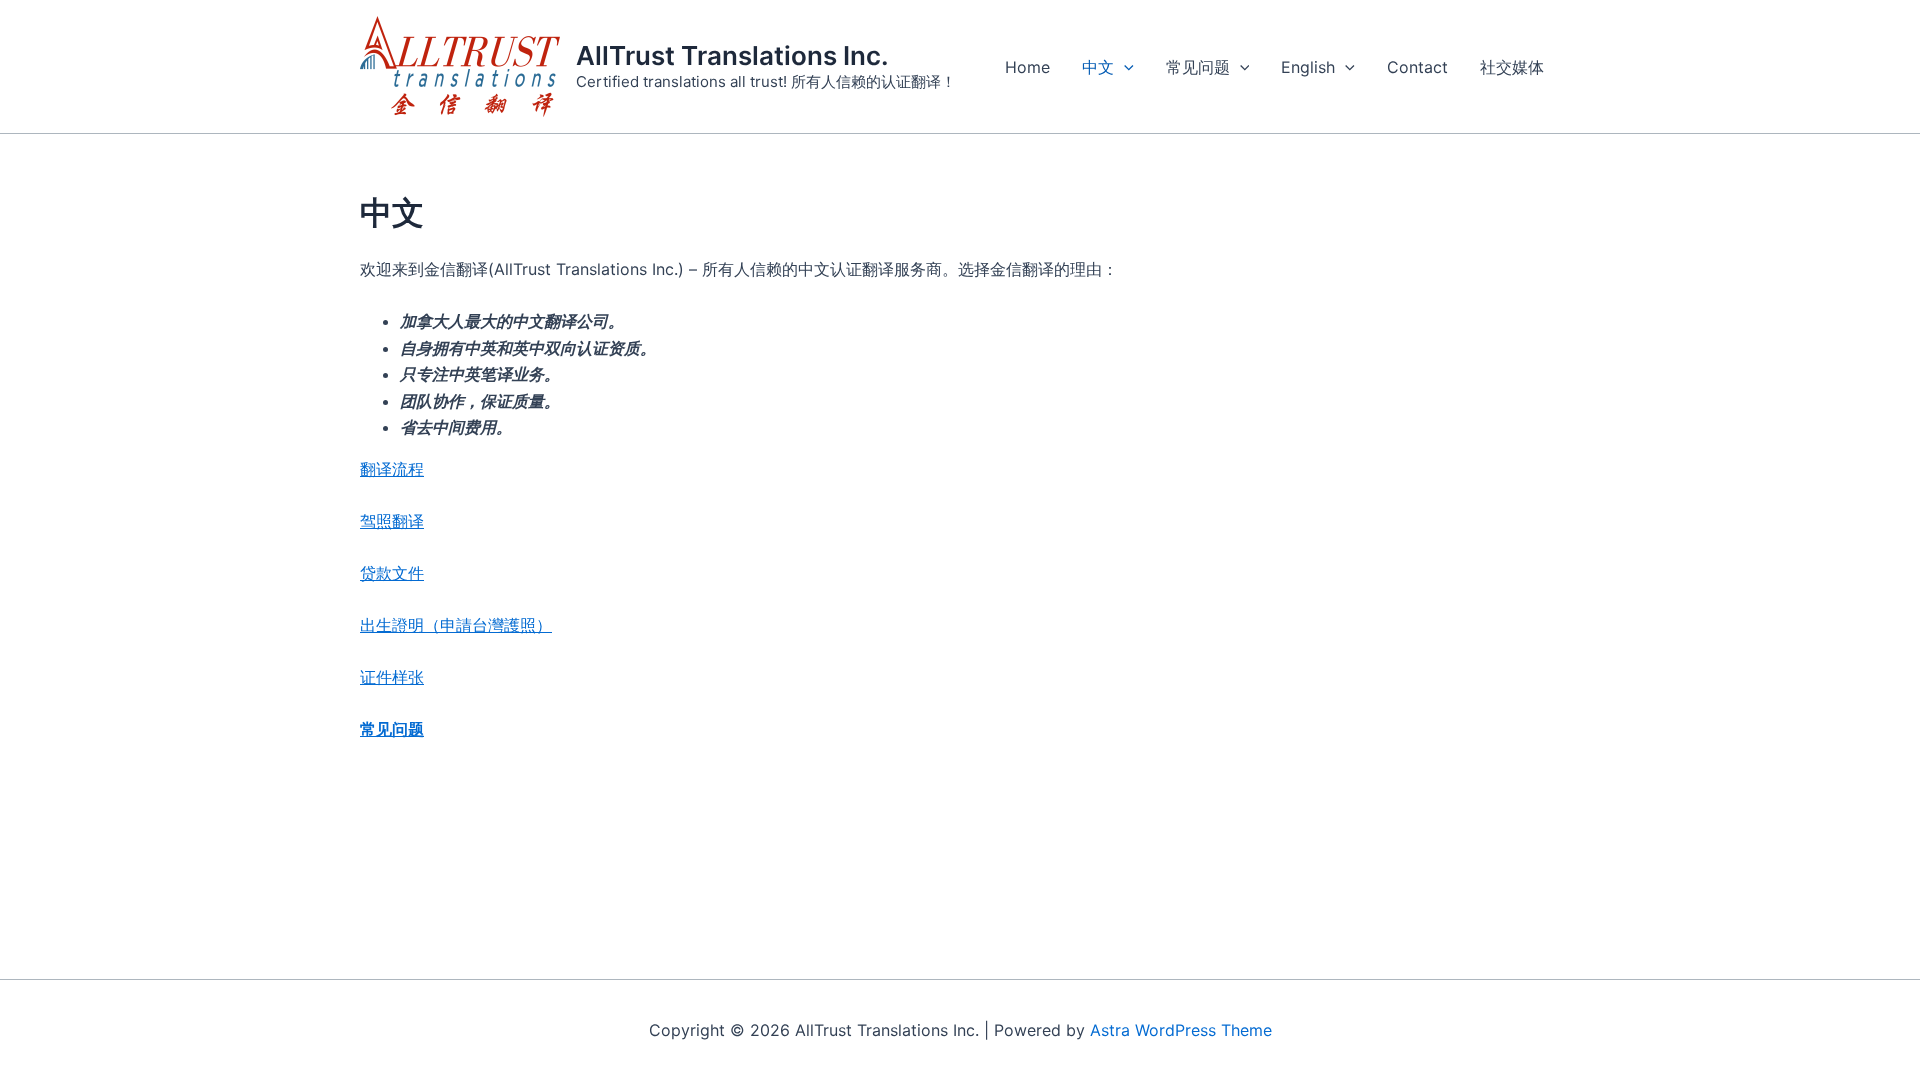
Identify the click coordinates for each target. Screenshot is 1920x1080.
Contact (1417, 67)
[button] (1124, 67)
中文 (1098, 67)
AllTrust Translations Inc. (732, 55)
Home (1027, 67)
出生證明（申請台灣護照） (456, 625)
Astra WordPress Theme (1181, 1030)
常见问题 (1198, 67)
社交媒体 (1512, 67)
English (1308, 67)
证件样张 (392, 677)
